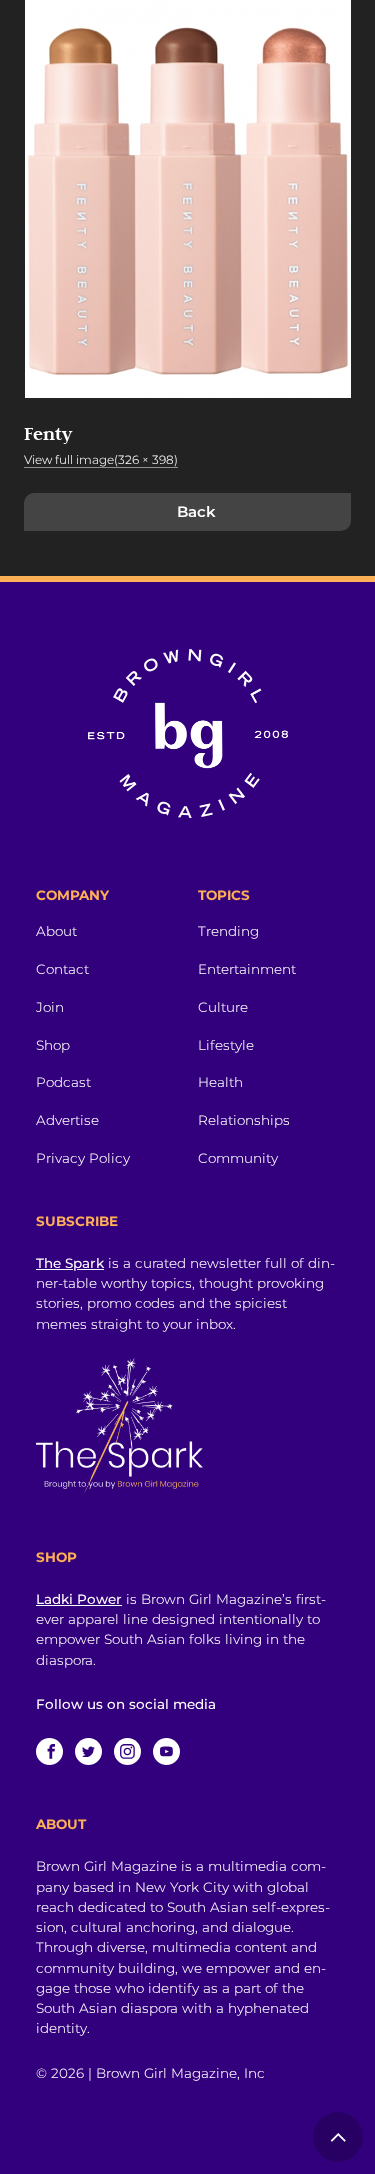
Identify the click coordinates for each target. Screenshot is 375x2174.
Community (238, 1158)
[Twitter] (88, 1751)
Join (50, 1007)
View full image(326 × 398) (101, 459)
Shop (53, 1045)
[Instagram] (127, 1751)
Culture (223, 1007)
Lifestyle (226, 1045)
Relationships (244, 1120)
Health (220, 1082)
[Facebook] (49, 1751)
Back (196, 511)
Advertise (67, 1120)
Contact (62, 969)
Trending (228, 931)
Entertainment (247, 969)
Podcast (63, 1082)
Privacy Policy (83, 1158)
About (56, 931)
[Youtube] (166, 1751)
